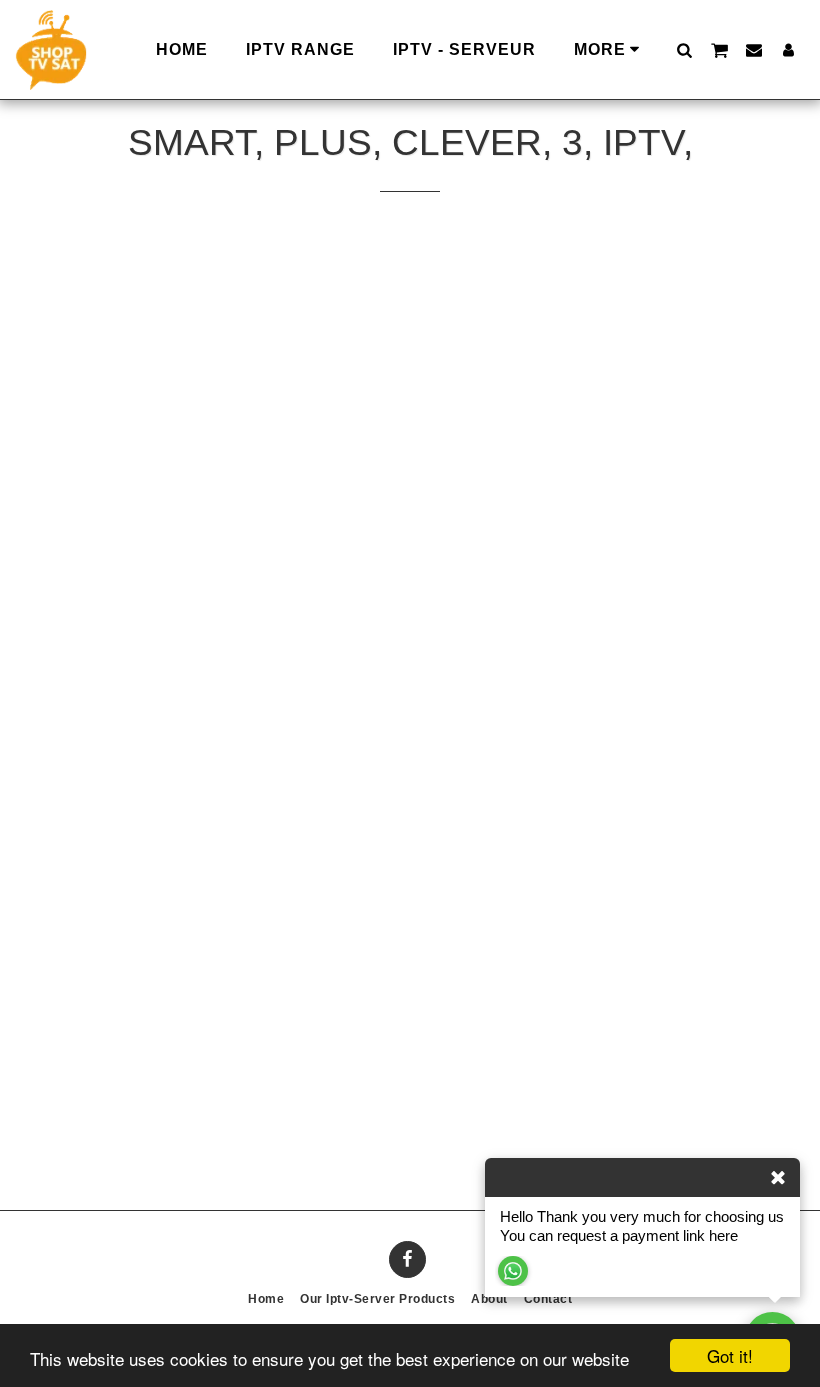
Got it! (730, 1355)
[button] (684, 49)
